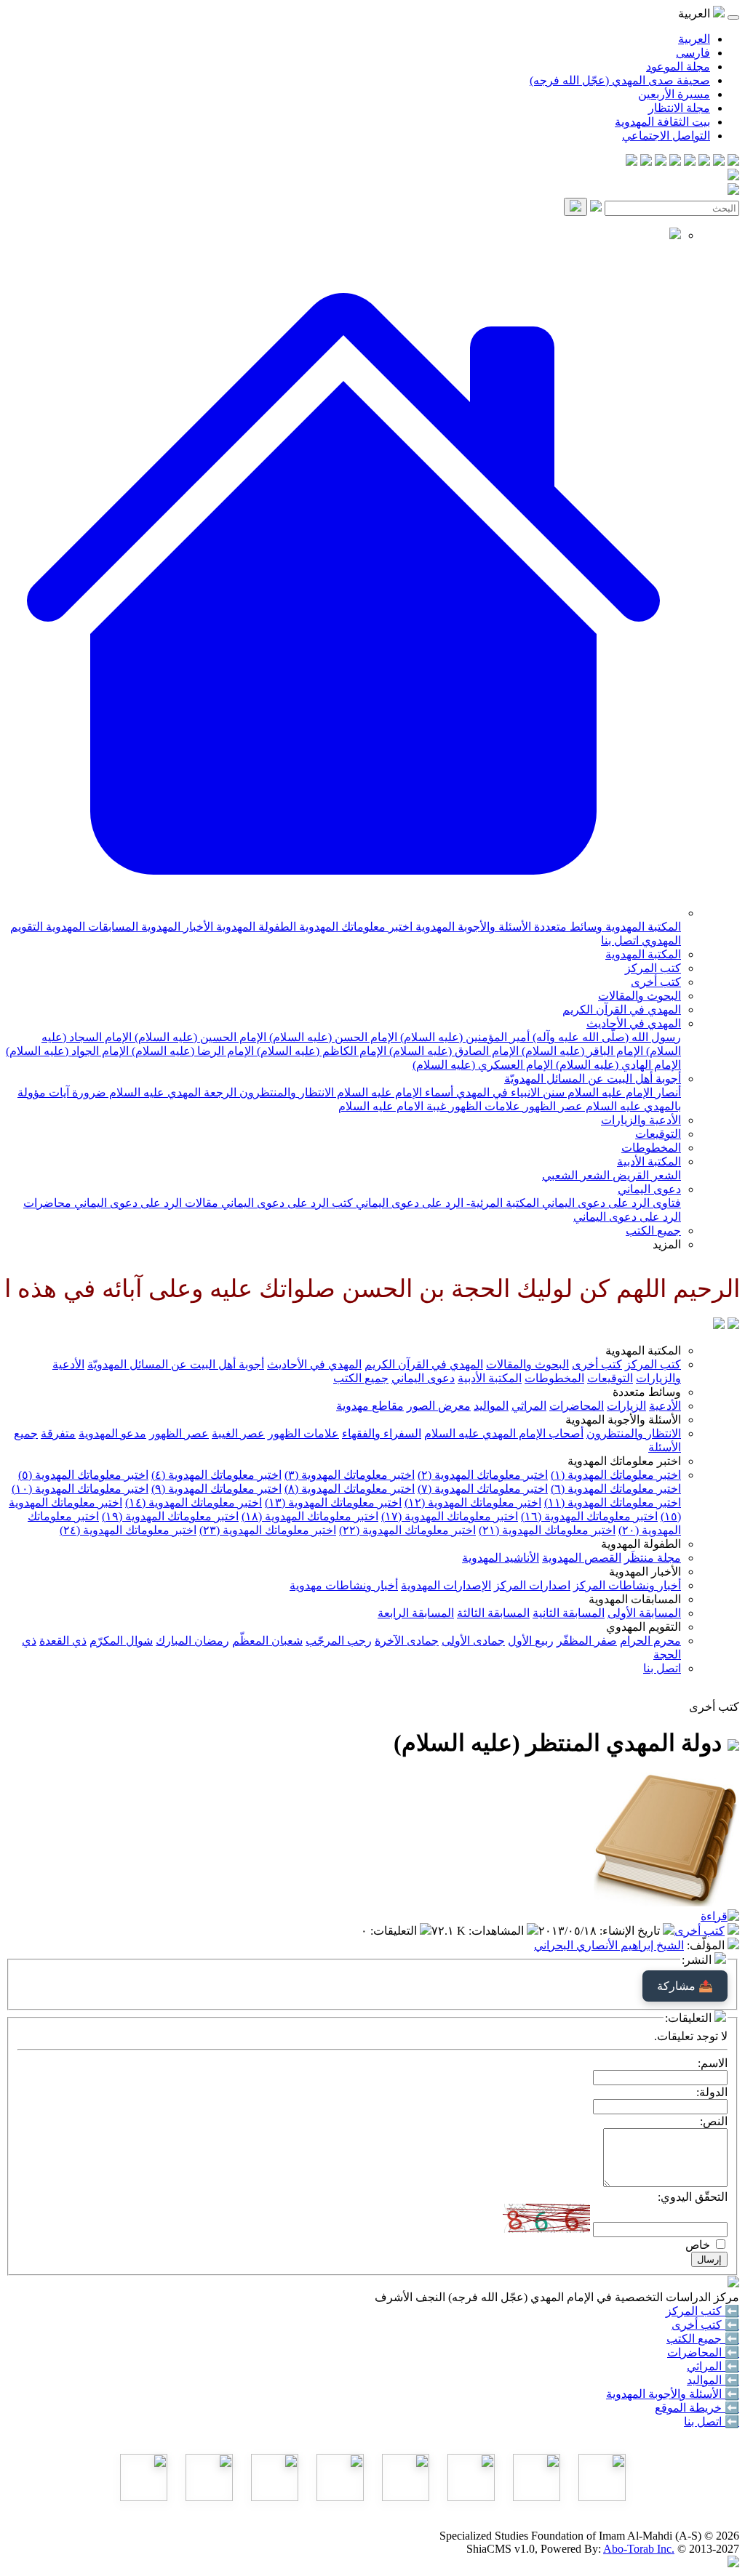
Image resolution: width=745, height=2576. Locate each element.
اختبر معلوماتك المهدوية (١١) (613, 1502)
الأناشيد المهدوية (501, 1558)
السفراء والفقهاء (382, 1433)
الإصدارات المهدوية (446, 1585)
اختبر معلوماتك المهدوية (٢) (483, 1475)
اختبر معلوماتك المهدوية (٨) (350, 1489)
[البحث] (575, 207)
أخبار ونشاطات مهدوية (344, 1585)
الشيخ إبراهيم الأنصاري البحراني (609, 1945)
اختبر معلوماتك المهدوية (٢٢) (407, 1530)
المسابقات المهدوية (91, 927)
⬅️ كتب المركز (702, 2311)
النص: (714, 2121)
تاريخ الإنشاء (631, 1931)
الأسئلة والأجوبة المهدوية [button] (623, 1420)
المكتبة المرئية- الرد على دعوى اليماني (446, 1203)
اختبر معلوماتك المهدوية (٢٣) (268, 1530)
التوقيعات (658, 1134)
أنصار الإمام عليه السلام (623, 1092)
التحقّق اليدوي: (693, 2197)
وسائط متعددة (567, 927)
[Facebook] (733, 162)
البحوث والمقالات (640, 996)
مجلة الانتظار (679, 108)
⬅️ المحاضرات (703, 2352)
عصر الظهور (551, 1106)
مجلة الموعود (678, 67)
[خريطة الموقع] (632, 162)
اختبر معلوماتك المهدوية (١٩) (170, 1516)
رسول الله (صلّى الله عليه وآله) (605, 1037)
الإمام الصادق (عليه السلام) (453, 1051)
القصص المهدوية (582, 1558)
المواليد (491, 1406)
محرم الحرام (650, 1641)
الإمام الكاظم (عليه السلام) (320, 1051)
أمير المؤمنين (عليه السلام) (463, 1037)
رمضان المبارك (192, 1641)
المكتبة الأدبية (649, 1161)
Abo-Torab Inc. (639, 2549)
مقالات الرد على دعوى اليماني (145, 1203)
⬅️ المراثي (713, 2366)
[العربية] (719, 1325)
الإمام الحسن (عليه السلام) (332, 1037)
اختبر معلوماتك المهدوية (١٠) (80, 1489)
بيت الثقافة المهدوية (662, 122)
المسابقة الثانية (569, 1613)
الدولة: (712, 2092)
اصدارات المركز (532, 1585)
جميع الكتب (653, 1231)
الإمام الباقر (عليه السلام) (581, 1051)
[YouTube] (675, 162)
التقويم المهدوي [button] (644, 1627)
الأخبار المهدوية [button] (645, 1572)
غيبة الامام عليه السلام (392, 1106)
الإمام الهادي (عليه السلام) (617, 1065)
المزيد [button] (667, 1244)
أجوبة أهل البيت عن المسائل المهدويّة (593, 1079)
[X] (704, 162)
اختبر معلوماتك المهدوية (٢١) (547, 1530)
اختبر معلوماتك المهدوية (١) (616, 1475)
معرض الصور (439, 1406)
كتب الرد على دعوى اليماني (286, 1203)
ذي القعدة (63, 1641)
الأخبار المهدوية (176, 927)
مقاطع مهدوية (370, 1406)
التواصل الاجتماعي (666, 136)
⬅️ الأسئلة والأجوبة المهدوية (673, 2394)
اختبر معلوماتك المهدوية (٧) (483, 1489)
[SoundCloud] (661, 162)
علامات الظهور (483, 1106)
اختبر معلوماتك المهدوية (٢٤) (128, 1530)
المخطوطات (651, 1148)
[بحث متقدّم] (596, 208)
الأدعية (665, 1406)
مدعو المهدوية (112, 1433)
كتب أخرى (656, 982)
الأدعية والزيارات (641, 1120)
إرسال (709, 2259)
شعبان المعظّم (267, 1641)
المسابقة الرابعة (416, 1613)
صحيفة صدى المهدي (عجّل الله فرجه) (620, 80)
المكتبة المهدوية (642, 927)
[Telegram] (719, 162)
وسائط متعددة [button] (647, 1392)
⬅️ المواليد (713, 2380)
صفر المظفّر (587, 1641)
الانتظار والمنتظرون (285, 1092)
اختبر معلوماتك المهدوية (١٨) (310, 1516)
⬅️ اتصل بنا (712, 2421)
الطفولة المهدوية (255, 927)
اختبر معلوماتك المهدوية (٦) (616, 1489)
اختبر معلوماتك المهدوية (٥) (83, 1475)
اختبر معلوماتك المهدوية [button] (624, 1461)
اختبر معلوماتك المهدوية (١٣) (333, 1502)
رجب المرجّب (339, 1641)
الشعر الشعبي (576, 1175)
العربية (694, 39)
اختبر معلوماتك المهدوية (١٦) (589, 1516)
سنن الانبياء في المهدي (509, 1092)
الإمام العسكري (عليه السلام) (483, 1065)
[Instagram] (690, 162)
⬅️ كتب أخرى (705, 2325)
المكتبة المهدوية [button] (643, 1351)
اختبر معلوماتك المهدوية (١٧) (450, 1516)
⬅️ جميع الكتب (703, 2339)
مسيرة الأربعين (674, 94)
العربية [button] (696, 13)
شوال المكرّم (121, 1641)
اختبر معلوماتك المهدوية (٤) (216, 1475)
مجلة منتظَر (653, 1558)
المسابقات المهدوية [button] (635, 1599)
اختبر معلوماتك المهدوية (354, 927)
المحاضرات (577, 1406)
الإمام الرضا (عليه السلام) (191, 1051)
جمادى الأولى (473, 1641)
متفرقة (58, 1433)
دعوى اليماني (649, 1189)
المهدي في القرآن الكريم (622, 1010)
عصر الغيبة (238, 1433)
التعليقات (395, 1931)
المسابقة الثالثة (493, 1613)
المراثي (529, 1406)
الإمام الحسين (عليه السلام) (199, 1037)
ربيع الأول (531, 1641)
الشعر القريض (645, 1175)
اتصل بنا (620, 940)
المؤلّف (707, 1945)
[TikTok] (646, 162)
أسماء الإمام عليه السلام (394, 1092)
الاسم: (713, 2063)
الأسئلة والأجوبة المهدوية (472, 927)
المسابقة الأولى (644, 1613)
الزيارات (626, 1406)
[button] (343, 913)
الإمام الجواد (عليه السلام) (67, 1051)
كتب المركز (653, 968)
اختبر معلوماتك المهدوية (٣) (350, 1475)
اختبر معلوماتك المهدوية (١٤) (194, 1502)
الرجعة (219, 1092)
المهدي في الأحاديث (634, 1023)
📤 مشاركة (685, 1986)
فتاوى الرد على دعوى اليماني (610, 1203)
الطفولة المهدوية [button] (641, 1544)
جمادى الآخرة (407, 1641)
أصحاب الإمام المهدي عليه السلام (504, 1433)
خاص (698, 2245)
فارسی (693, 53)
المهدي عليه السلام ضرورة (135, 1092)
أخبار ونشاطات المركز (627, 1585)
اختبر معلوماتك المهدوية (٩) (216, 1489)
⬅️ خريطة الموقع (697, 2408)
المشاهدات (498, 1931)
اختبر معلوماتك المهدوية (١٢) (473, 1502)
